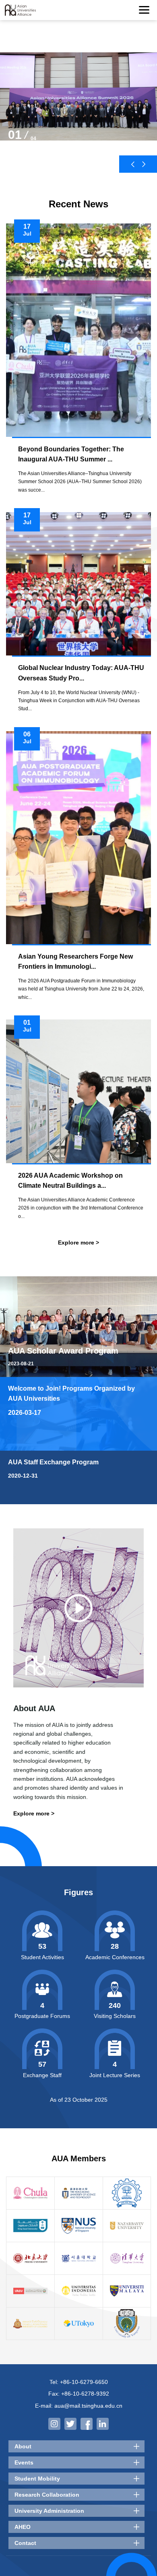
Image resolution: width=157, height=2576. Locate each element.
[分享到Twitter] (70, 2424)
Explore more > (78, 1243)
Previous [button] (133, 164)
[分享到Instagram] (54, 2424)
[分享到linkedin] (103, 2424)
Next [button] (144, 164)
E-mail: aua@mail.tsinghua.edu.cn (79, 2406)
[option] (78, 104)
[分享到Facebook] (87, 2424)
